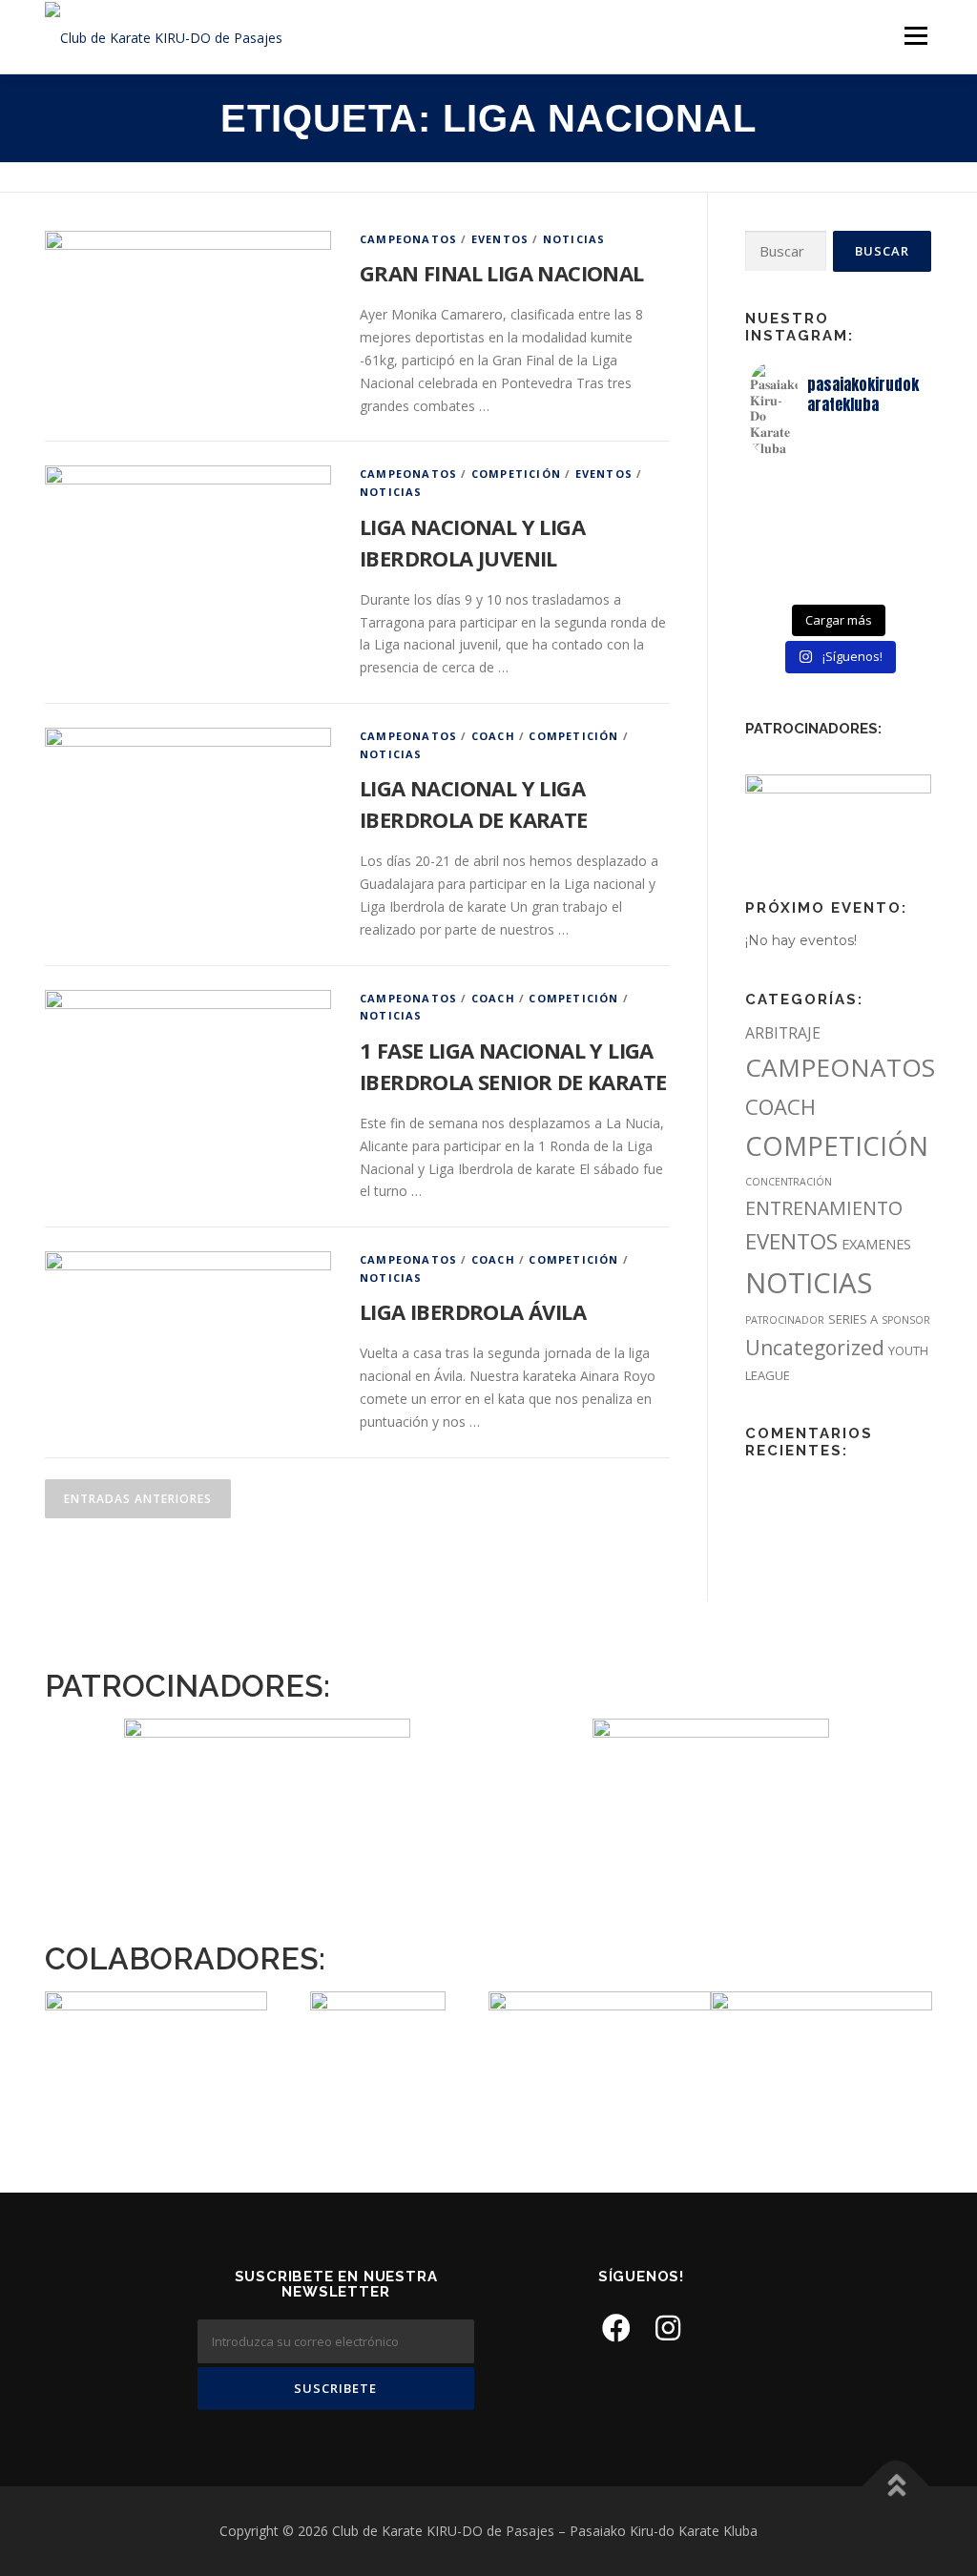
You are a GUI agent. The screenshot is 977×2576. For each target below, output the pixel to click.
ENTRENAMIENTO (824, 1208)
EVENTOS (500, 239)
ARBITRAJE (783, 1033)
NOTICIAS (574, 239)
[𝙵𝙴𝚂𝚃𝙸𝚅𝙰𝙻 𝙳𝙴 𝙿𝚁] (780, 583)
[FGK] (600, 2021)
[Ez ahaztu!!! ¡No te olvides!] (839, 508)
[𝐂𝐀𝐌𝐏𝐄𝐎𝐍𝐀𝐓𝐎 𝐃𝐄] (780, 484)
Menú (915, 36)
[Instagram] (668, 2328)
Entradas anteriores (138, 1499)
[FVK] (156, 2015)
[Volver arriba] (896, 2487)
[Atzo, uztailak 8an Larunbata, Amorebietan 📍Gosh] (780, 533)
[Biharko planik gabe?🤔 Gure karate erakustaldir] (780, 558)
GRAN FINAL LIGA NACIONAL (502, 273)
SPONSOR (906, 1320)
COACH (493, 736)
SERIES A (853, 1319)
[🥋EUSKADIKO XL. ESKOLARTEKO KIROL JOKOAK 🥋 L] (897, 558)
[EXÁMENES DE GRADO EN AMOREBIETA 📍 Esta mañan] (780, 508)
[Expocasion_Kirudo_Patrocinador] (838, 818)
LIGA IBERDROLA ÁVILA (473, 1311)
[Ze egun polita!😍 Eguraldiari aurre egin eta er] (897, 533)
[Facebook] (616, 2328)
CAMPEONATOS (408, 239)
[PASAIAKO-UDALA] (378, 2038)
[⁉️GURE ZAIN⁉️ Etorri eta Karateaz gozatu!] (897, 484)
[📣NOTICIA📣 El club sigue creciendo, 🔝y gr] (839, 558)
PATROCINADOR (785, 1320)
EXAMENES (876, 1244)
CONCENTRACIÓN (789, 1182)
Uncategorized (815, 1347)
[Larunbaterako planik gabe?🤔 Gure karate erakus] (897, 508)
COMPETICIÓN (516, 474)
